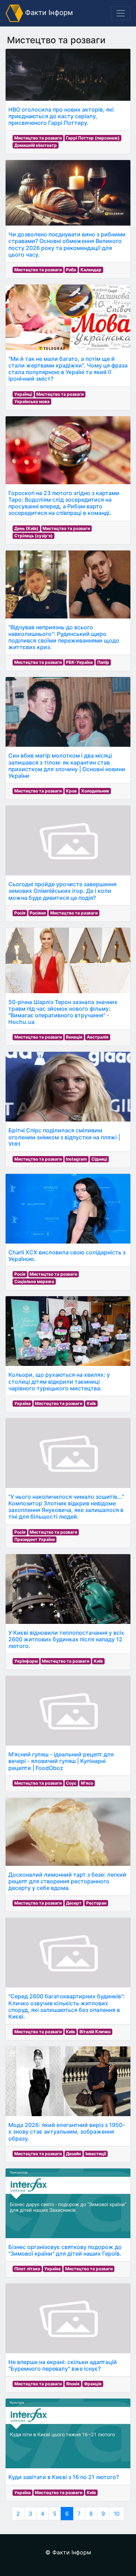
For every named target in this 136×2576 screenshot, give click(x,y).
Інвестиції (96, 2154)
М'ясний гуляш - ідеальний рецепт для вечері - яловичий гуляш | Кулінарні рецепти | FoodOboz (61, 1761)
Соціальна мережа (34, 1281)
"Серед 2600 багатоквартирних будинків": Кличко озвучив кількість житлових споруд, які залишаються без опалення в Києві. (67, 2006)
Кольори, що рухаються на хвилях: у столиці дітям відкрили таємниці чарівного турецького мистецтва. (59, 1381)
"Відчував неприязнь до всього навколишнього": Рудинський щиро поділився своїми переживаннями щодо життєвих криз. (64, 637)
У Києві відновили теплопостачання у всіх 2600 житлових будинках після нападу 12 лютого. (66, 1639)
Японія (73, 2384)
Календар (91, 270)
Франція (93, 2384)
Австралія (98, 1037)
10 (117, 2514)
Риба (71, 270)
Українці (23, 394)
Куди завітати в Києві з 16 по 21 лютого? (64, 2477)
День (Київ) (26, 528)
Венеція (74, 1037)
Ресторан (96, 1903)
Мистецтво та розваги (38, 138)
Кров (71, 791)
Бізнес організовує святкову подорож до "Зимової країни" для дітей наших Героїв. (65, 2250)
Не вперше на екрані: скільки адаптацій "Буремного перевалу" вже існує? (63, 2365)
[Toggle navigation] (121, 13)
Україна (22, 1403)
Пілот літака (27, 2269)
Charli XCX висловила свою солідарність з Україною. (67, 1256)
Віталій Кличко (95, 2032)
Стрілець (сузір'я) (33, 536)
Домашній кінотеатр (36, 145)
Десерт (74, 1903)
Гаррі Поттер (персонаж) (93, 138)
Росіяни (38, 913)
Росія (20, 913)
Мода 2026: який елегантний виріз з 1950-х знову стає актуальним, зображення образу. (67, 2132)
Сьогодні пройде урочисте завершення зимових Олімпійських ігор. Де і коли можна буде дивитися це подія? (62, 891)
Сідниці (99, 1159)
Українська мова (32, 401)
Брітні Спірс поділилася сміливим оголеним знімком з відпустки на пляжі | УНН (64, 1137)
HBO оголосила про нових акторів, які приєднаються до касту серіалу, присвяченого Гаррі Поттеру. (61, 116)
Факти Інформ (48, 13)
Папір (103, 662)
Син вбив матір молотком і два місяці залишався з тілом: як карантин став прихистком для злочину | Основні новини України (67, 766)
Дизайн (73, 2154)
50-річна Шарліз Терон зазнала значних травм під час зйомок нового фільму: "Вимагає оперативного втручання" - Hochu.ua (63, 1012)
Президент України (35, 1539)
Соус (71, 1783)
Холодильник (95, 791)
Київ (91, 1403)
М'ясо (87, 1783)
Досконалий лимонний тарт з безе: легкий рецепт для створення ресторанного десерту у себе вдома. (67, 1881)
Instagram (76, 1159)
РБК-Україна (79, 662)
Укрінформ (26, 1661)
